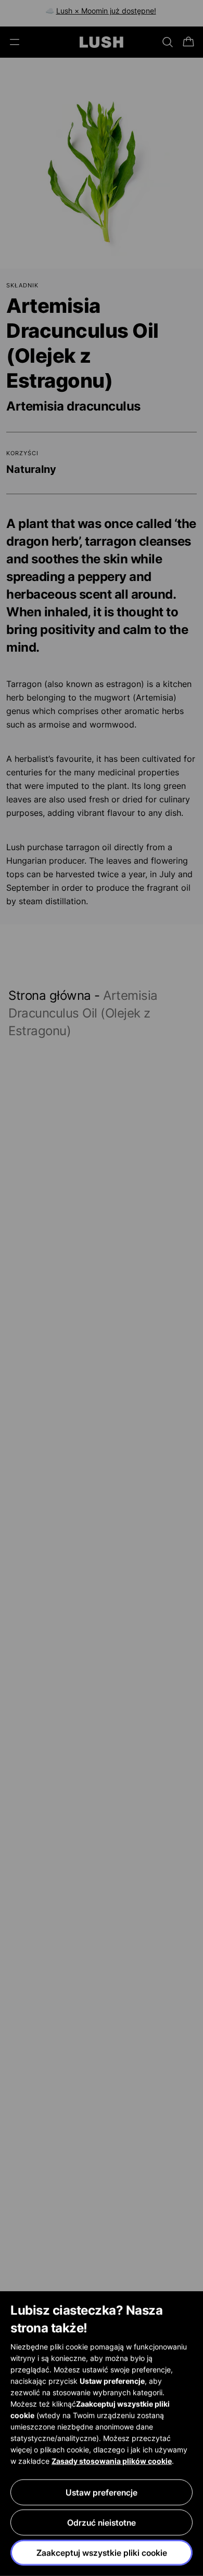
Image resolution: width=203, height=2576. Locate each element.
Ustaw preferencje (102, 2492)
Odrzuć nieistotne (102, 2522)
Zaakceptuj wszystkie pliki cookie (102, 2553)
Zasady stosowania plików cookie (112, 2461)
